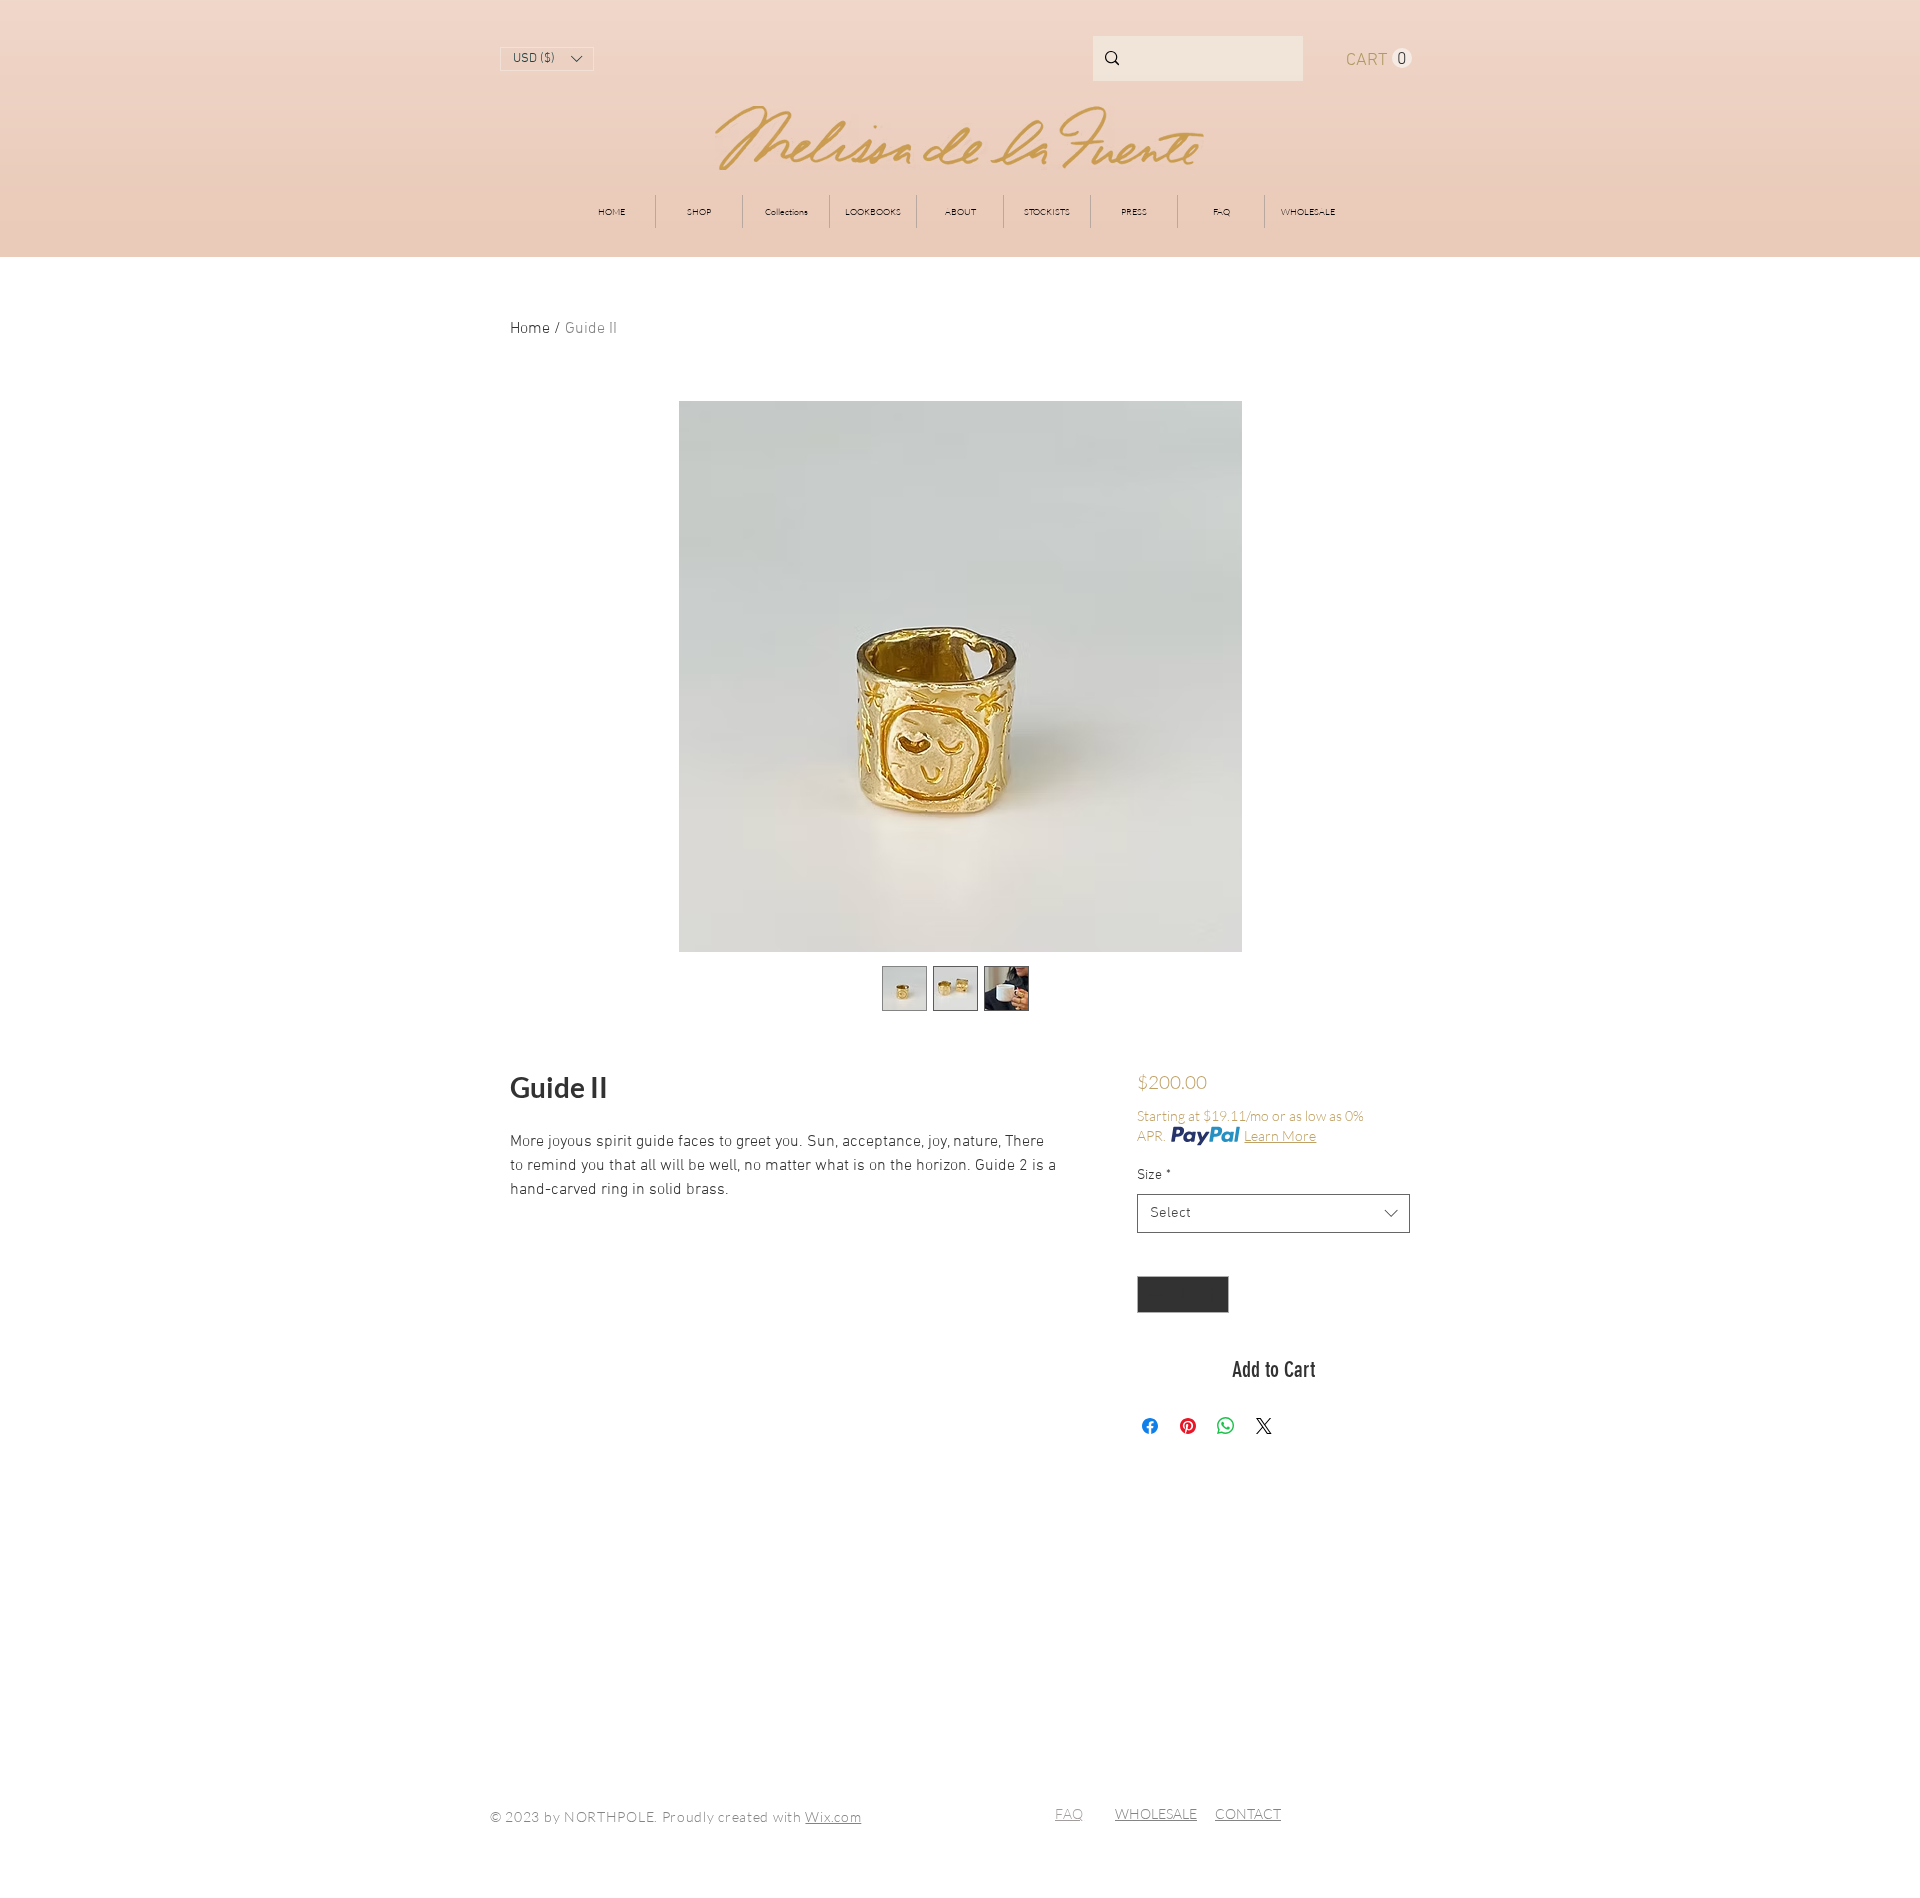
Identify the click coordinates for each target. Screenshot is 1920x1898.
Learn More (1280, 1135)
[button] (547, 59)
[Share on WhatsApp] (1226, 1426)
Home (530, 329)
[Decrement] (1152, 1294)
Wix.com (833, 1816)
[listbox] (547, 59)
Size (1154, 1175)
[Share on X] (1264, 1426)
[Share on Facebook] (1150, 1426)
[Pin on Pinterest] (1188, 1426)
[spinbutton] (1183, 1294)
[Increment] (1213, 1294)
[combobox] (1273, 1213)
